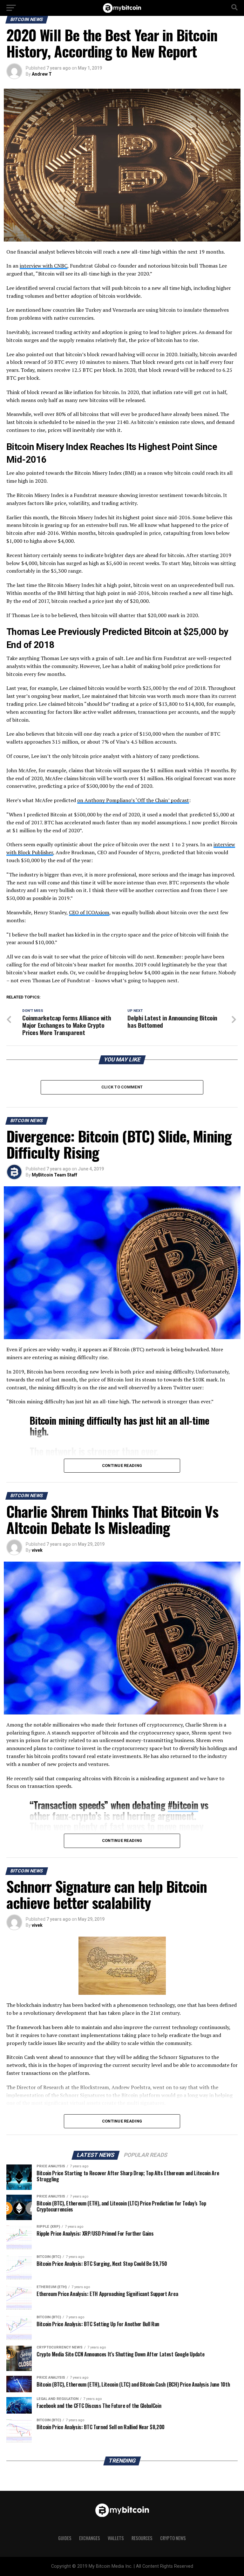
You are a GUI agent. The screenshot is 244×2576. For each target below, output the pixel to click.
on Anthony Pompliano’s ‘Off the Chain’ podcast (133, 800)
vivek (37, 1550)
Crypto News (173, 2538)
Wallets (116, 2538)
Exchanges (90, 2538)
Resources (142, 2538)
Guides (65, 2538)
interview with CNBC (44, 266)
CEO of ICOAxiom (89, 912)
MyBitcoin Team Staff (54, 1175)
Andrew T (42, 74)
